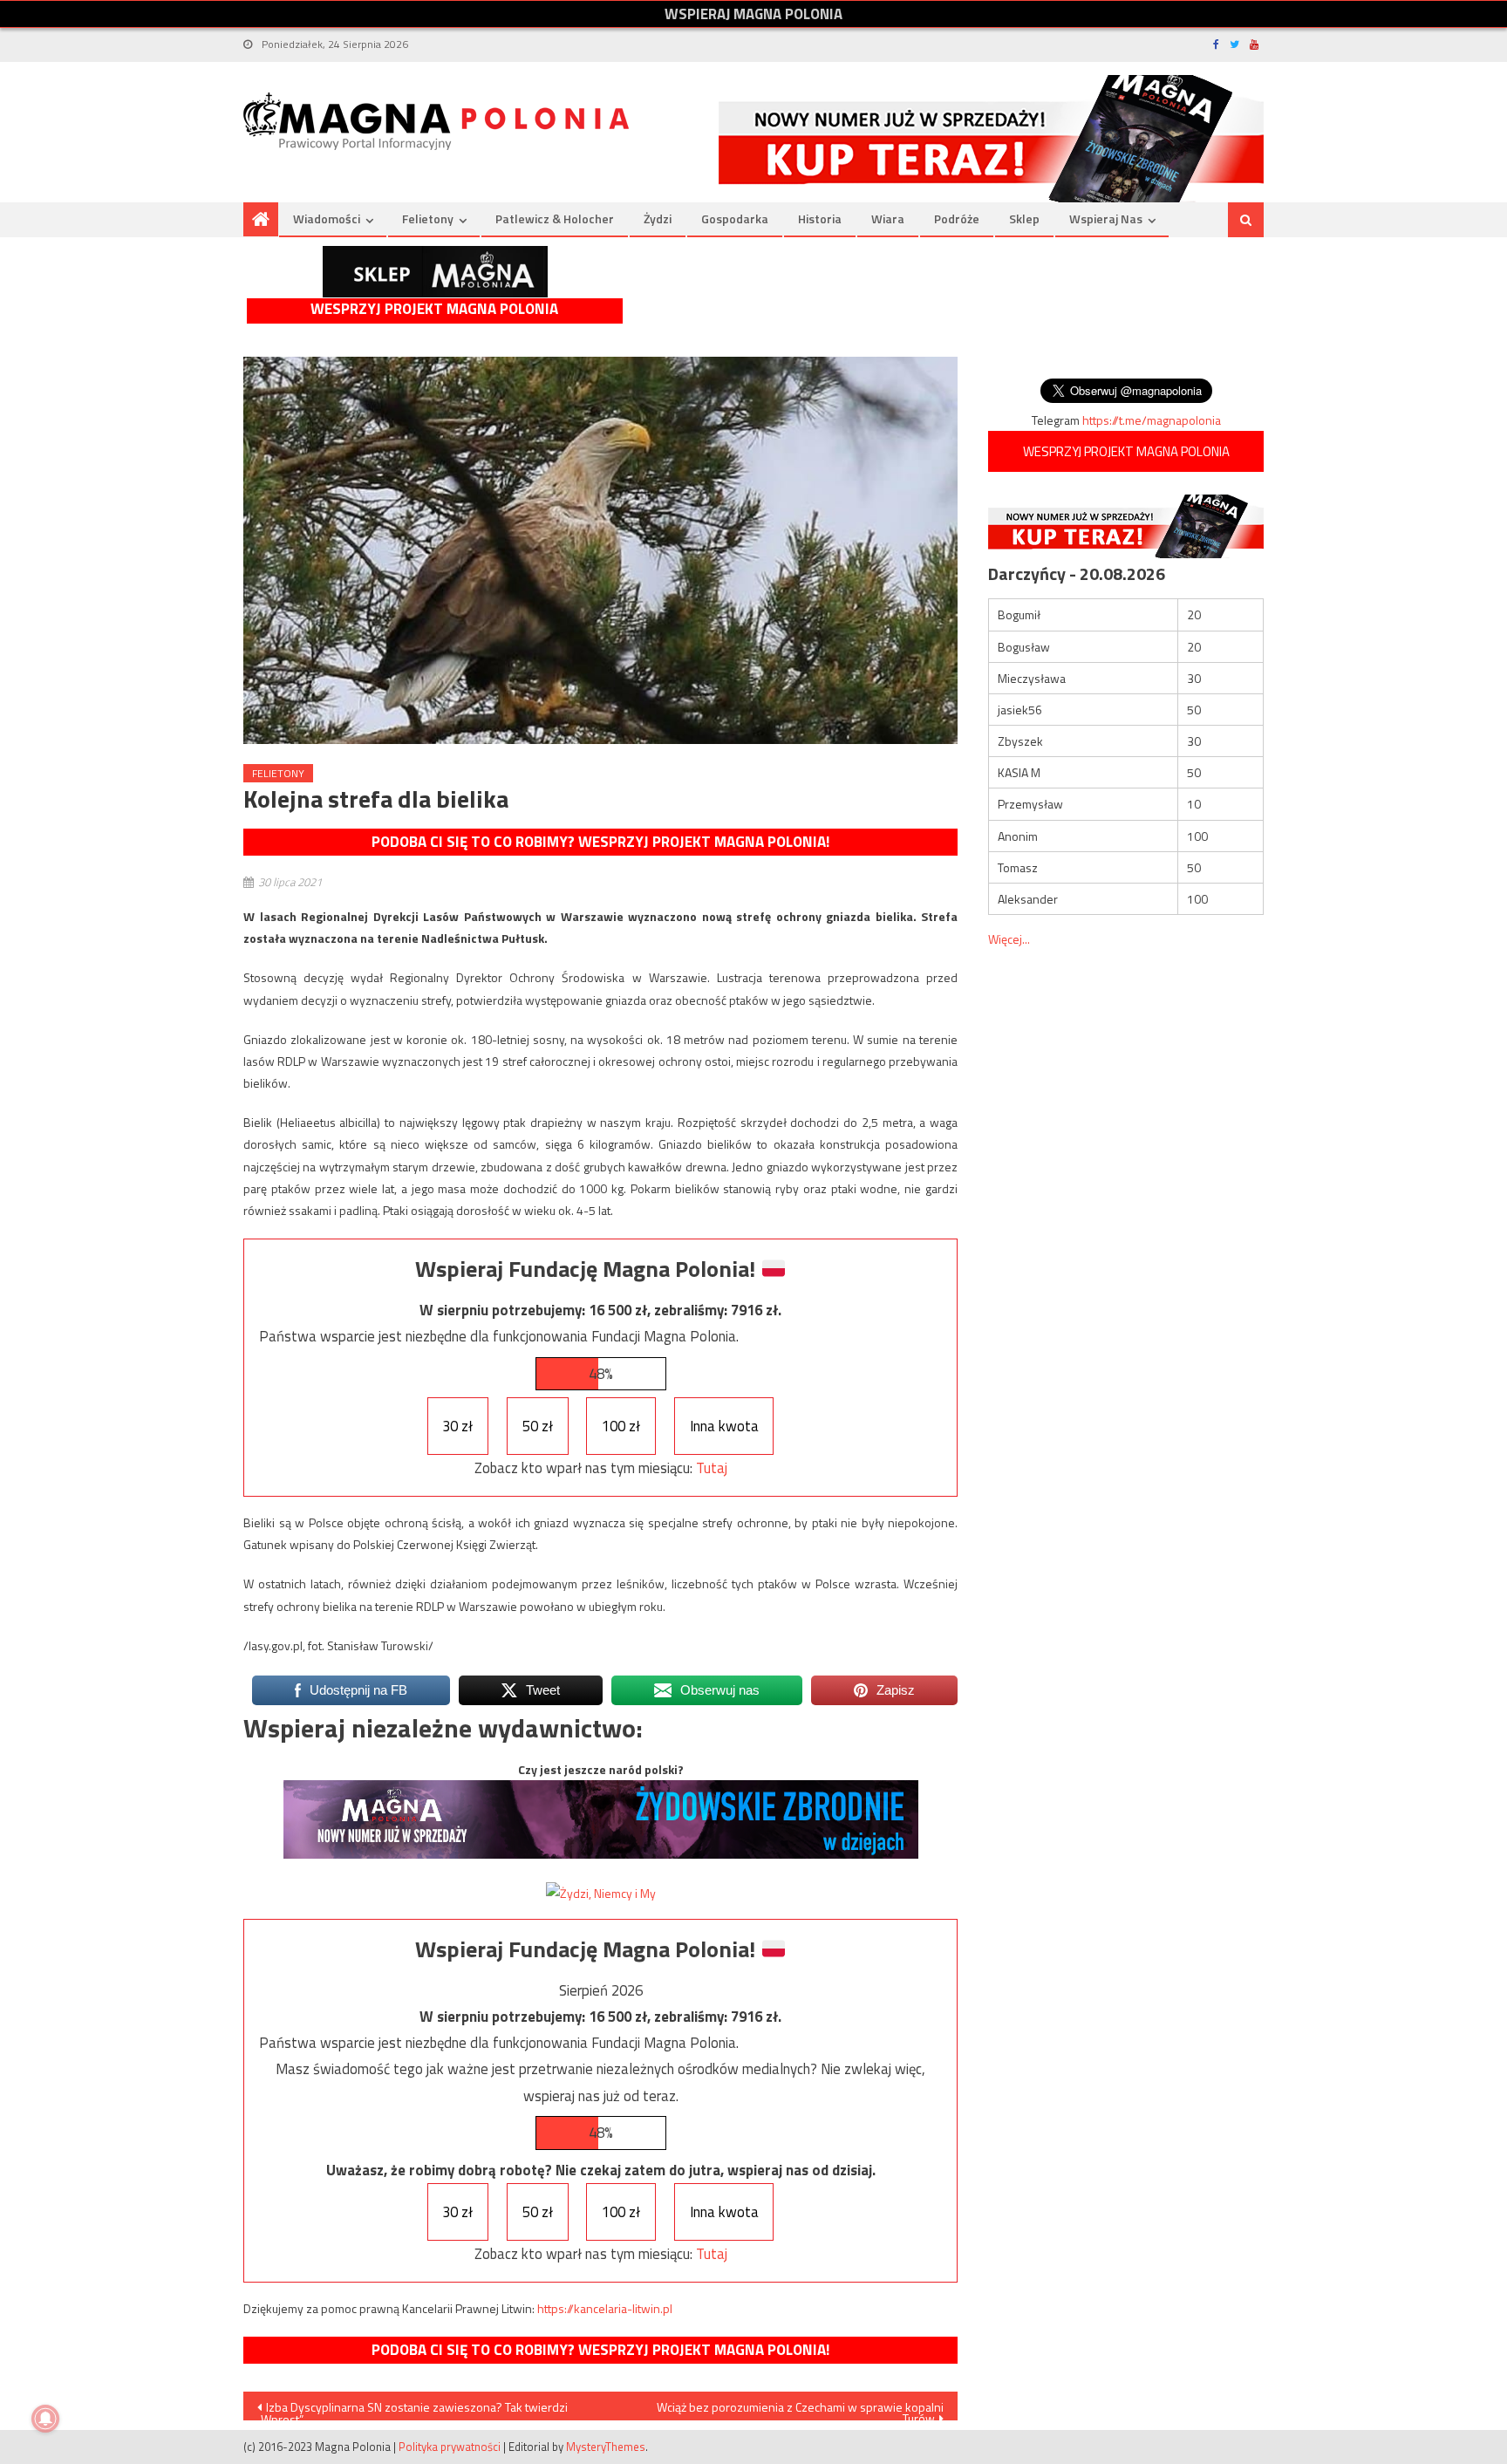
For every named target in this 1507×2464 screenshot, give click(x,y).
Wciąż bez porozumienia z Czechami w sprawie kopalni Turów (800, 2409)
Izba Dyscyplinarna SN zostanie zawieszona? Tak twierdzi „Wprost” (413, 2409)
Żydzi (658, 218)
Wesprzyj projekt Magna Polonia (434, 309)
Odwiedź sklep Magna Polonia (435, 272)
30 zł (457, 1426)
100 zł (621, 1426)
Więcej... (1009, 939)
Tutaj (712, 1468)
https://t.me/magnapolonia (1152, 420)
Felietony (428, 218)
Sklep (1024, 218)
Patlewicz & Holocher (555, 218)
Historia (820, 218)
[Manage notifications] (45, 2419)
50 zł (538, 1426)
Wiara (888, 218)
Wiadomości (327, 218)
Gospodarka (735, 218)
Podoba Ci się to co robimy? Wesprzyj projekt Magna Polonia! (600, 842)
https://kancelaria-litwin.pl (605, 2308)
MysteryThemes (606, 2447)
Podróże (957, 218)
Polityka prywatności (450, 2447)
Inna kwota (724, 1426)
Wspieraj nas (1106, 218)
